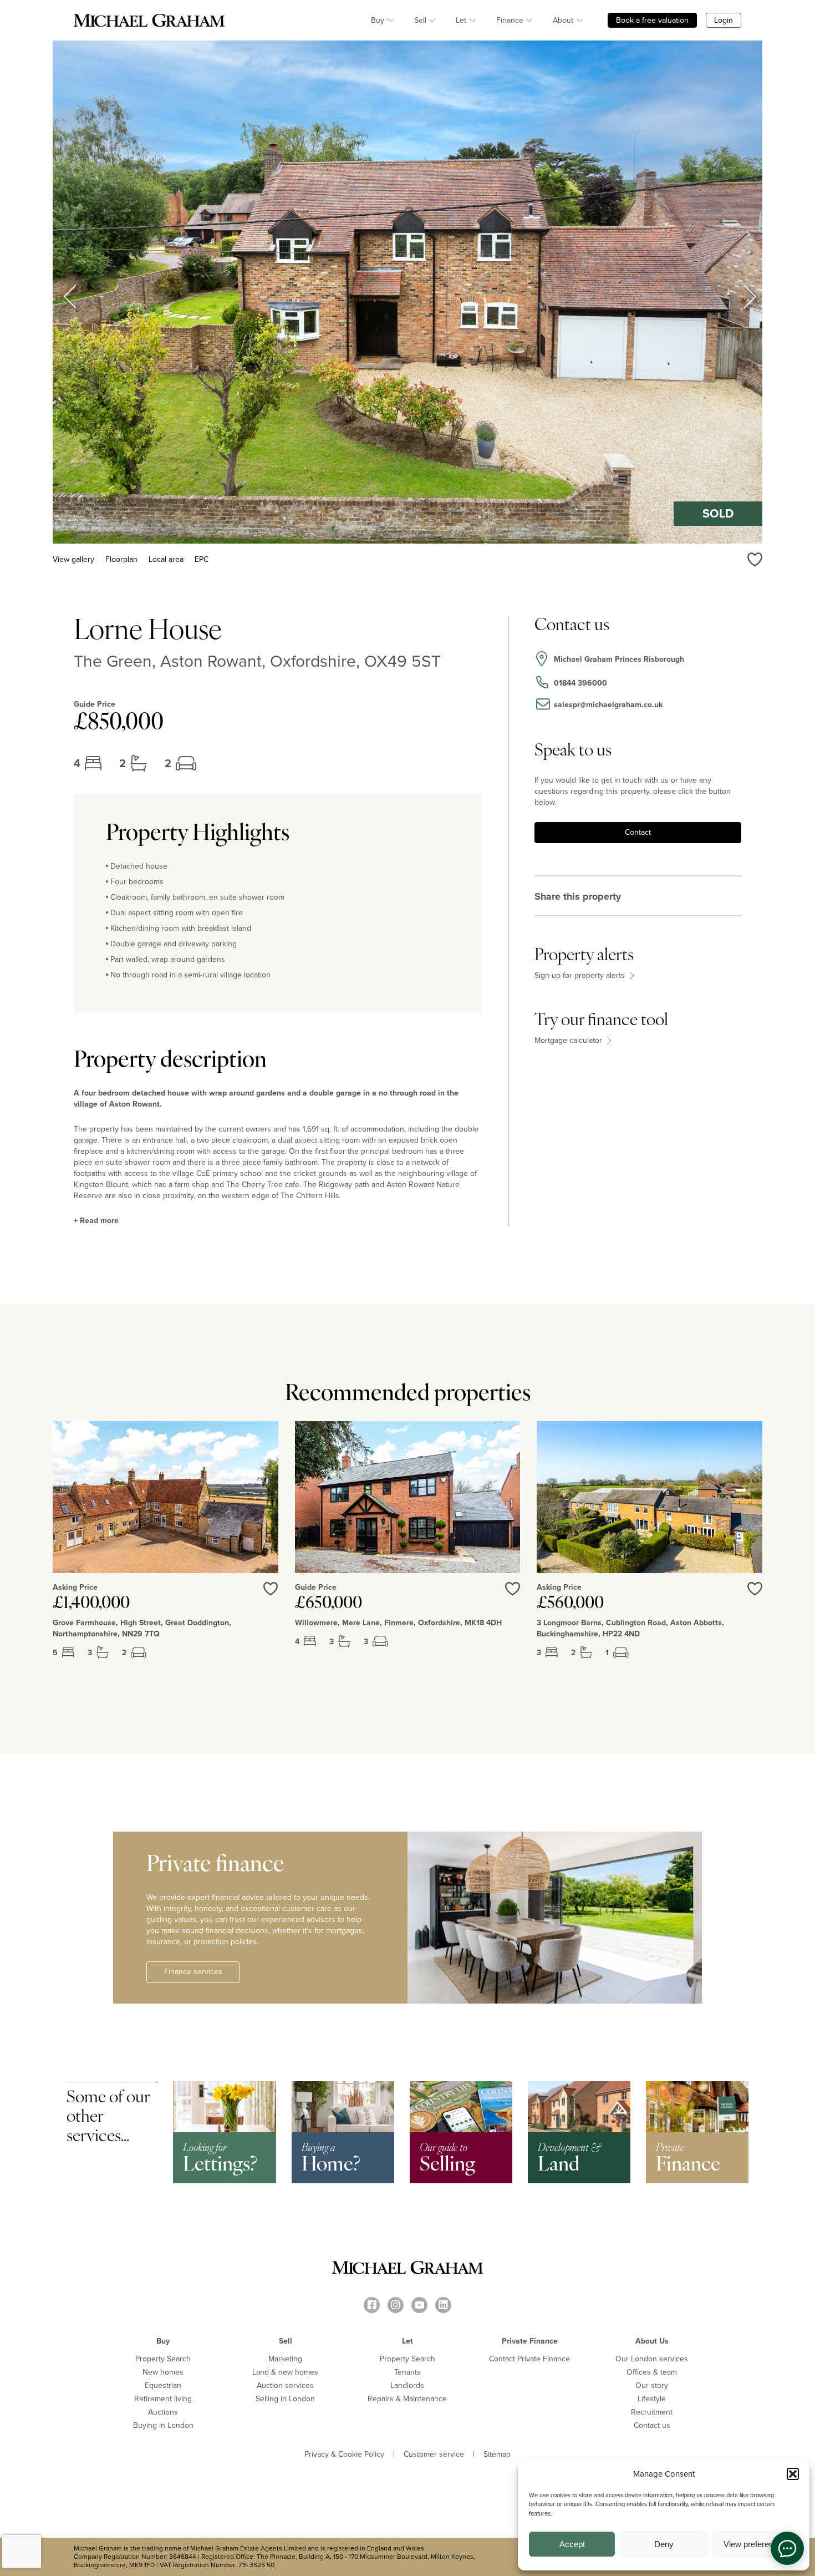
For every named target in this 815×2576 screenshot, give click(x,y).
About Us (652, 2341)
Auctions (163, 2412)
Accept (572, 2544)
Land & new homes (285, 2372)
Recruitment (652, 2412)
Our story (652, 2385)
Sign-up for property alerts (581, 976)
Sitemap (497, 2455)
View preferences (755, 2544)
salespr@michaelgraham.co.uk (608, 705)
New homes (163, 2372)
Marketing (285, 2359)
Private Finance (530, 2341)
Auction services (285, 2385)
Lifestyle (652, 2399)
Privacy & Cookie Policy (344, 2455)
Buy (378, 20)
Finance (510, 20)
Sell (420, 20)
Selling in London (285, 2399)
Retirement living (163, 2399)
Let (461, 20)
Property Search (163, 2359)
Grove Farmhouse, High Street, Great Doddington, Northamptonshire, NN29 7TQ (142, 1629)
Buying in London (163, 2425)
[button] (793, 2474)
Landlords (407, 2385)
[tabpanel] (165, 1549)
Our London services (652, 2359)
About (563, 20)
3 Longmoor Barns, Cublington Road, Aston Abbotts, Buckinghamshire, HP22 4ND (630, 1629)
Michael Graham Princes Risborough (619, 659)
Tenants (407, 2372)
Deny (664, 2544)
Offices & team (652, 2372)
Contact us (652, 2425)
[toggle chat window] (787, 2548)
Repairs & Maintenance (407, 2399)
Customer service (434, 2455)
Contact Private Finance (529, 2359)
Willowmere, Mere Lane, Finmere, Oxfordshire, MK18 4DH (398, 1623)
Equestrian (163, 2385)
